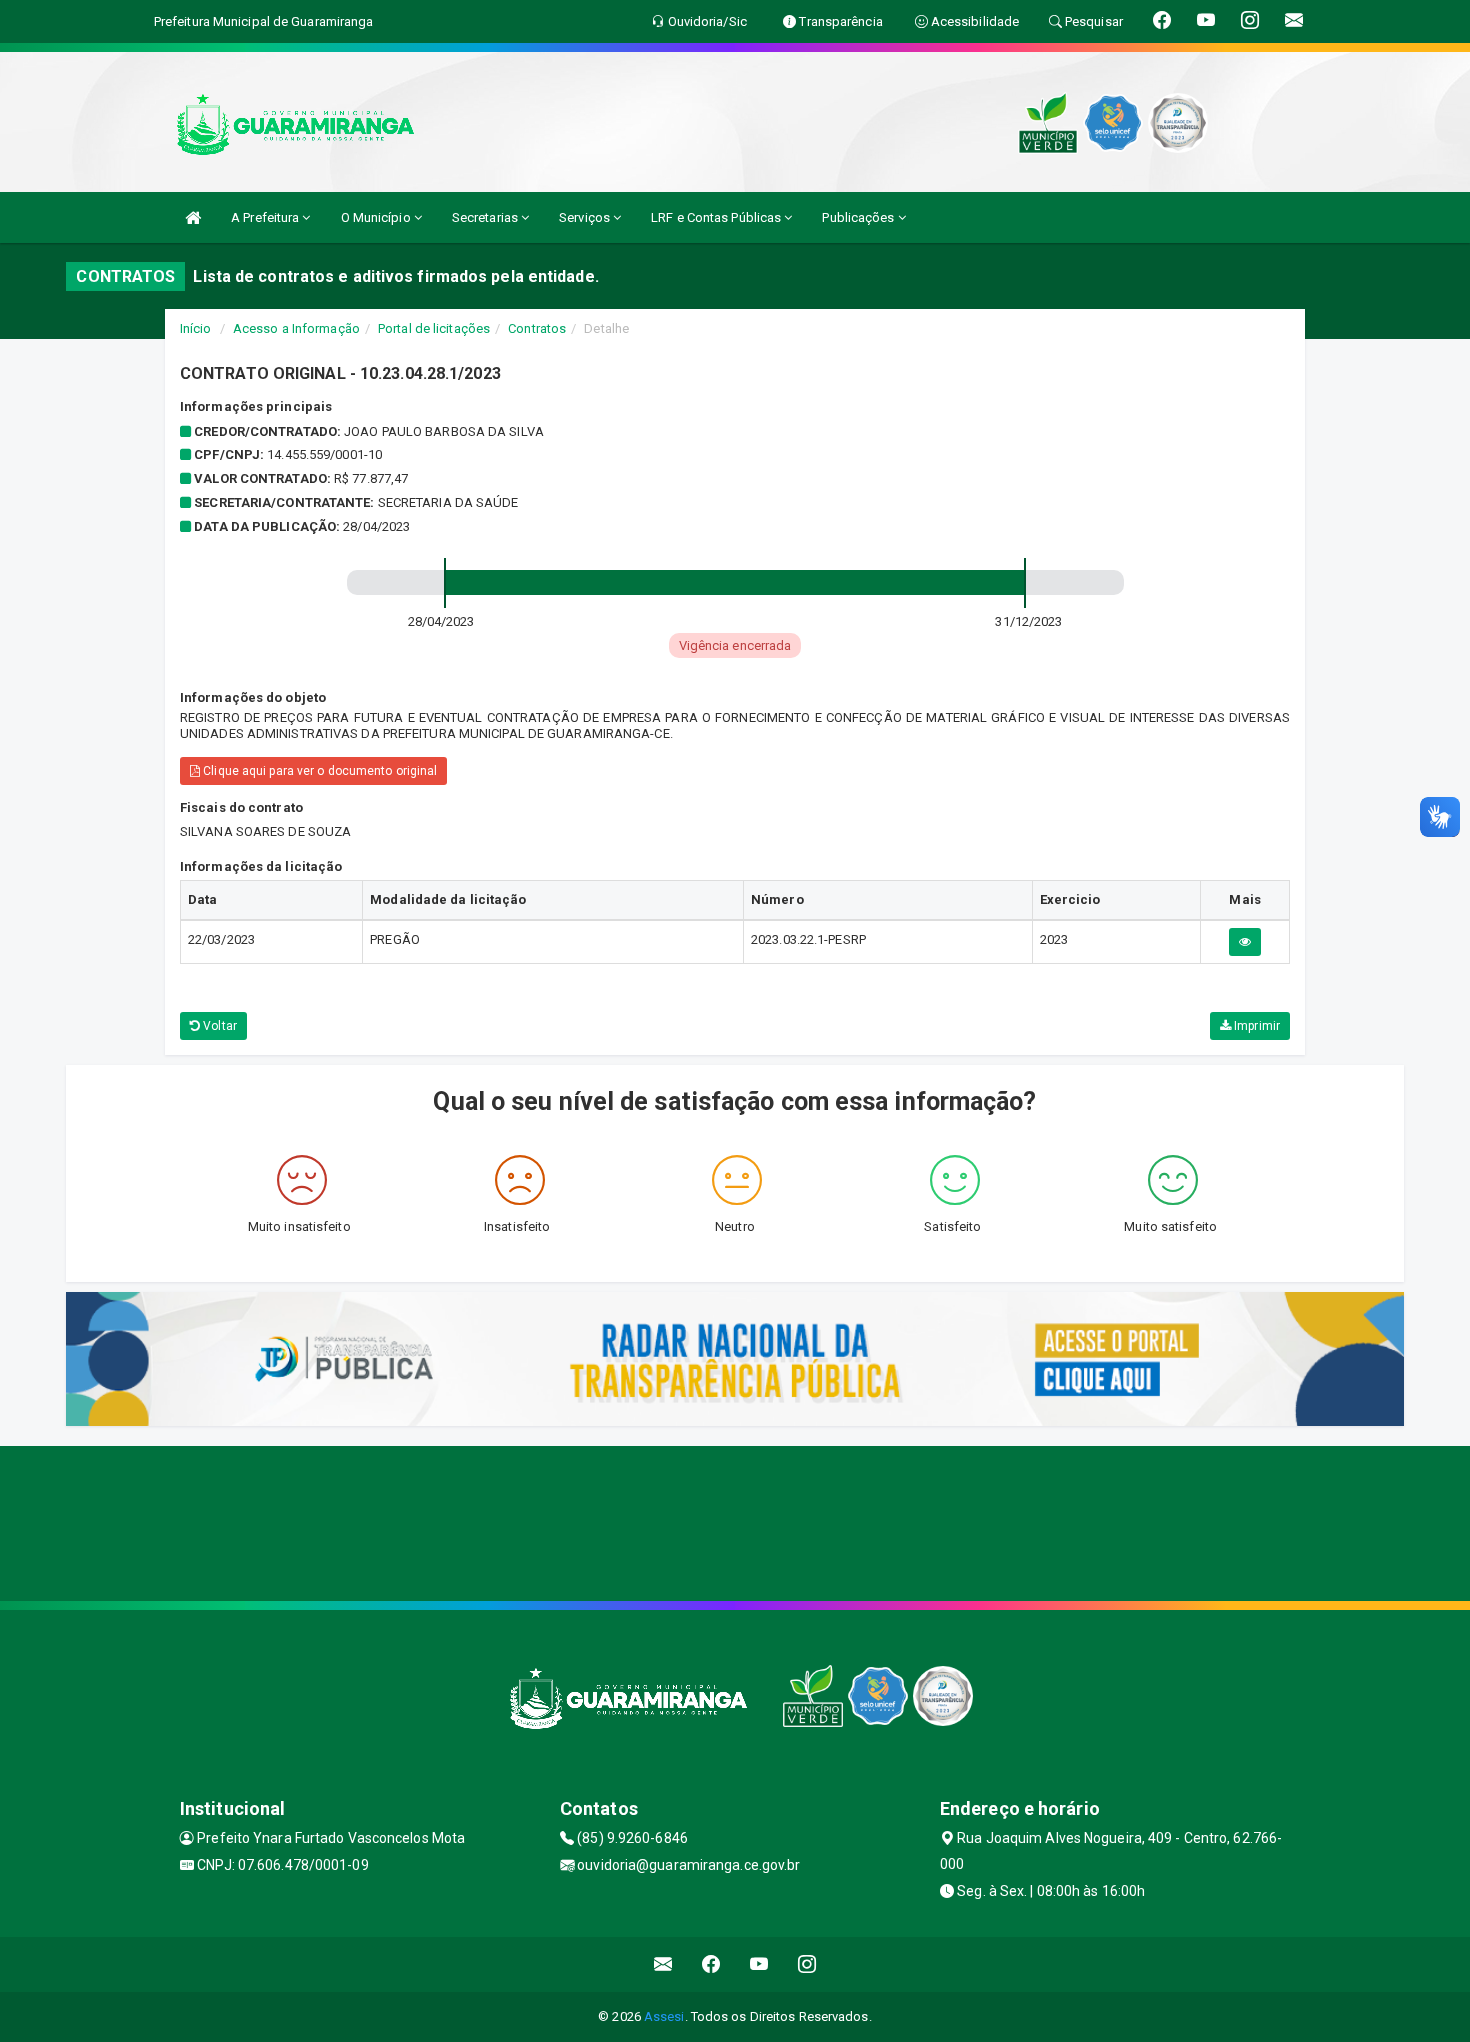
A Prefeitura (266, 217)
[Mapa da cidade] (735, 1521)
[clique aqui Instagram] (807, 1964)
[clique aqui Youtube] (759, 1964)
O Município (377, 217)
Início (196, 328)
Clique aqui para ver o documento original (318, 771)
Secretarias (486, 217)
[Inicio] (193, 217)
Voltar (218, 1026)
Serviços (586, 217)
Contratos (537, 328)
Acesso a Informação (296, 328)
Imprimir (1255, 1026)
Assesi (664, 2016)
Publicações (859, 217)
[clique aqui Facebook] (711, 1964)
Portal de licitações (434, 328)
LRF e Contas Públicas (717, 217)
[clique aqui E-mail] (663, 1964)
